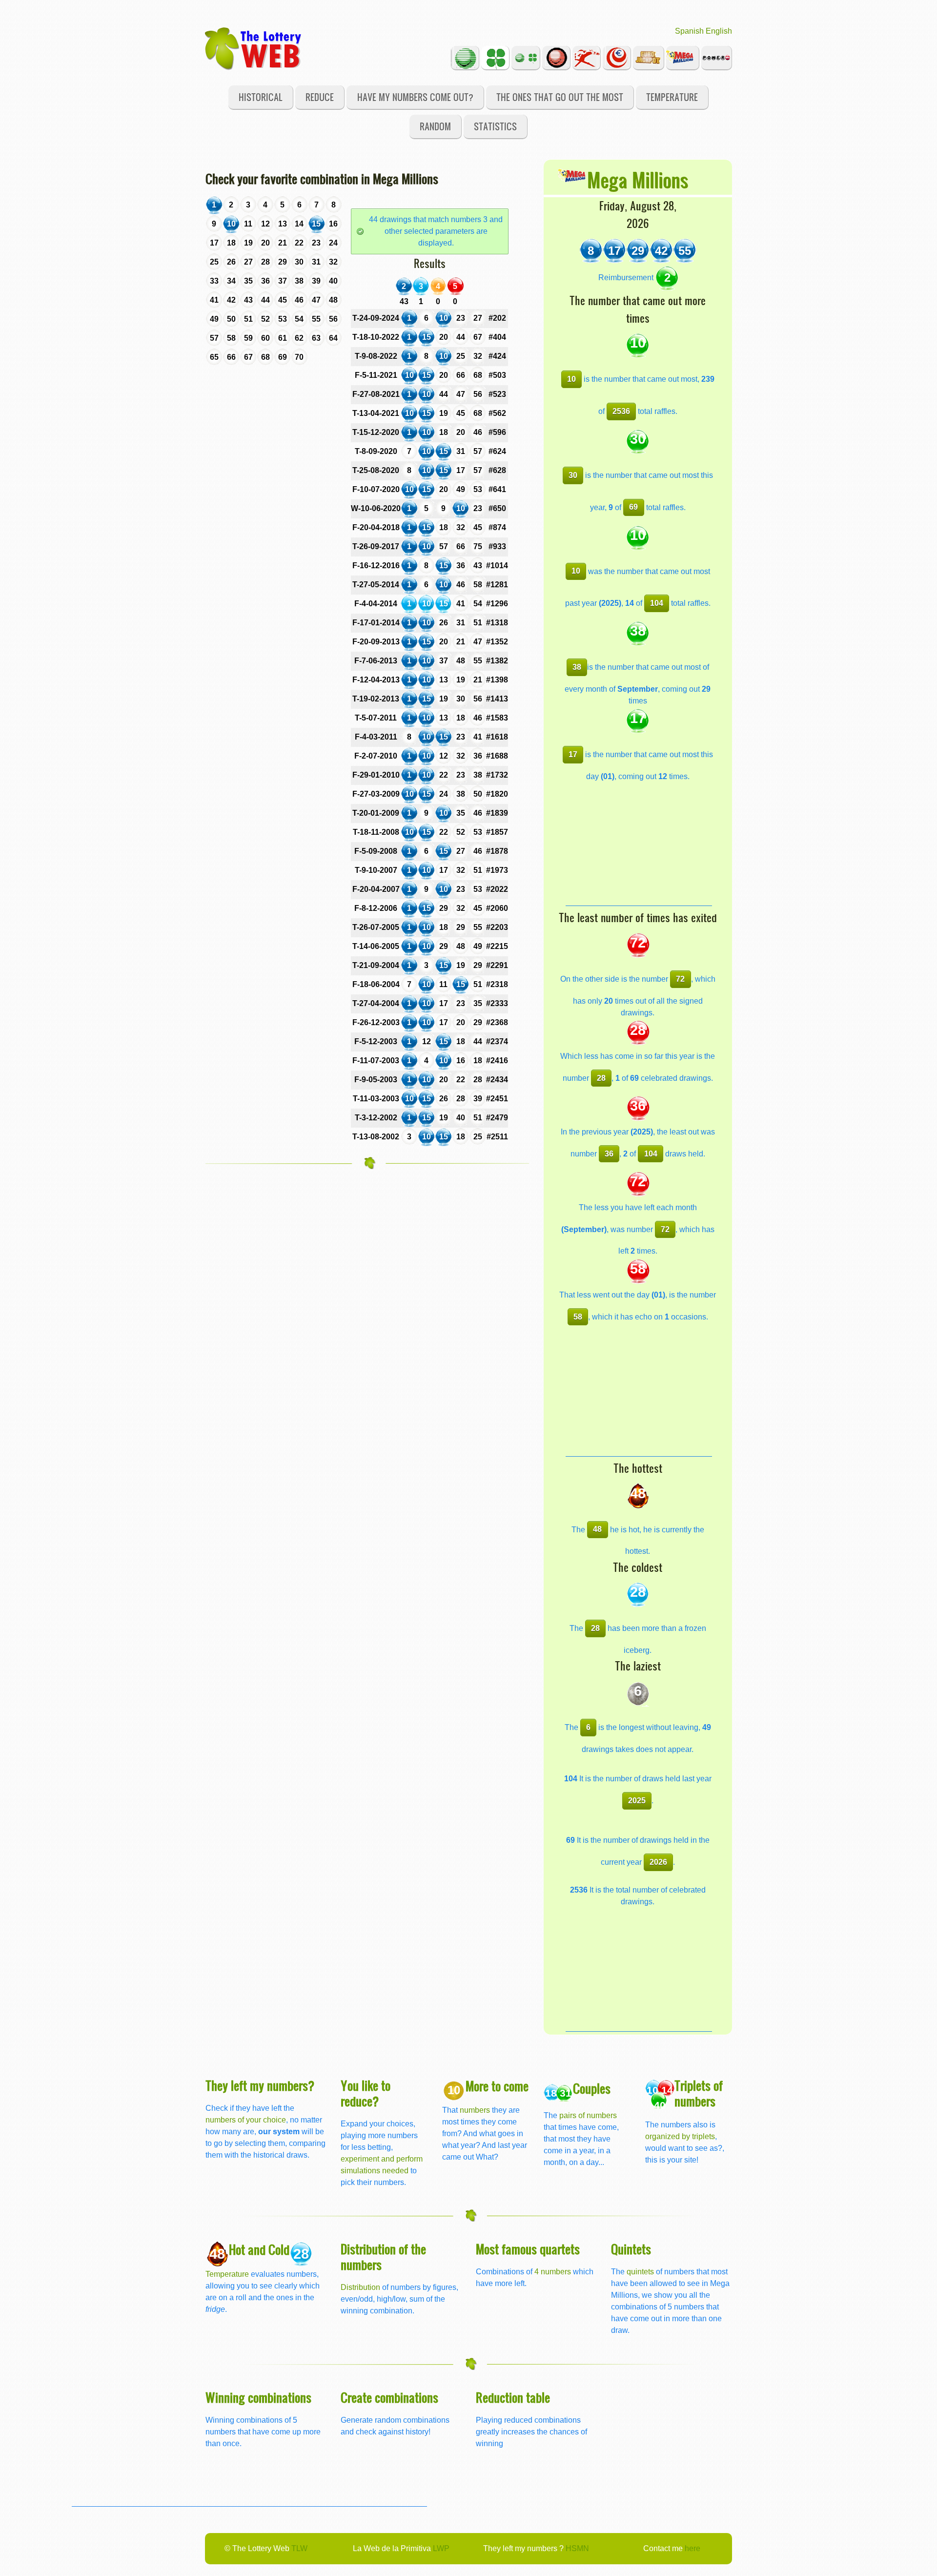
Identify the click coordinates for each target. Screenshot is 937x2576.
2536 (621, 411)
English (719, 31)
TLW (299, 2548)
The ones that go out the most (560, 97)
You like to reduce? (366, 2093)
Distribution (360, 2287)
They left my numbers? (260, 2085)
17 (573, 754)
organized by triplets (680, 2136)
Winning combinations (258, 2397)
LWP (441, 2548)
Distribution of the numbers (383, 2257)
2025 (637, 1801)
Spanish (689, 31)
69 (633, 507)
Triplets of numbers (699, 2093)
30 (573, 475)
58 (578, 1317)
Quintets (631, 2249)
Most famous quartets (528, 2249)
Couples (592, 2088)
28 (601, 1078)
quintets (640, 2272)
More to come (497, 2086)
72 (680, 979)
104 (657, 603)
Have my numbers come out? (415, 97)
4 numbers (553, 2272)
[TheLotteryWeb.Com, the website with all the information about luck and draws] (254, 48)
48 (597, 1529)
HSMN (577, 2548)
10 (571, 379)
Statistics (495, 126)
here (693, 2548)
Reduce (320, 97)
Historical (261, 97)
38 (577, 667)
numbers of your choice (246, 2120)
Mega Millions (638, 179)
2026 (658, 1862)
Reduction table (513, 2397)
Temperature (672, 97)
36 (609, 1154)
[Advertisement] (639, 845)
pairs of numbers (588, 2115)
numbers (476, 2110)
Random (435, 126)
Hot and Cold (259, 2249)
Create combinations (389, 2397)
